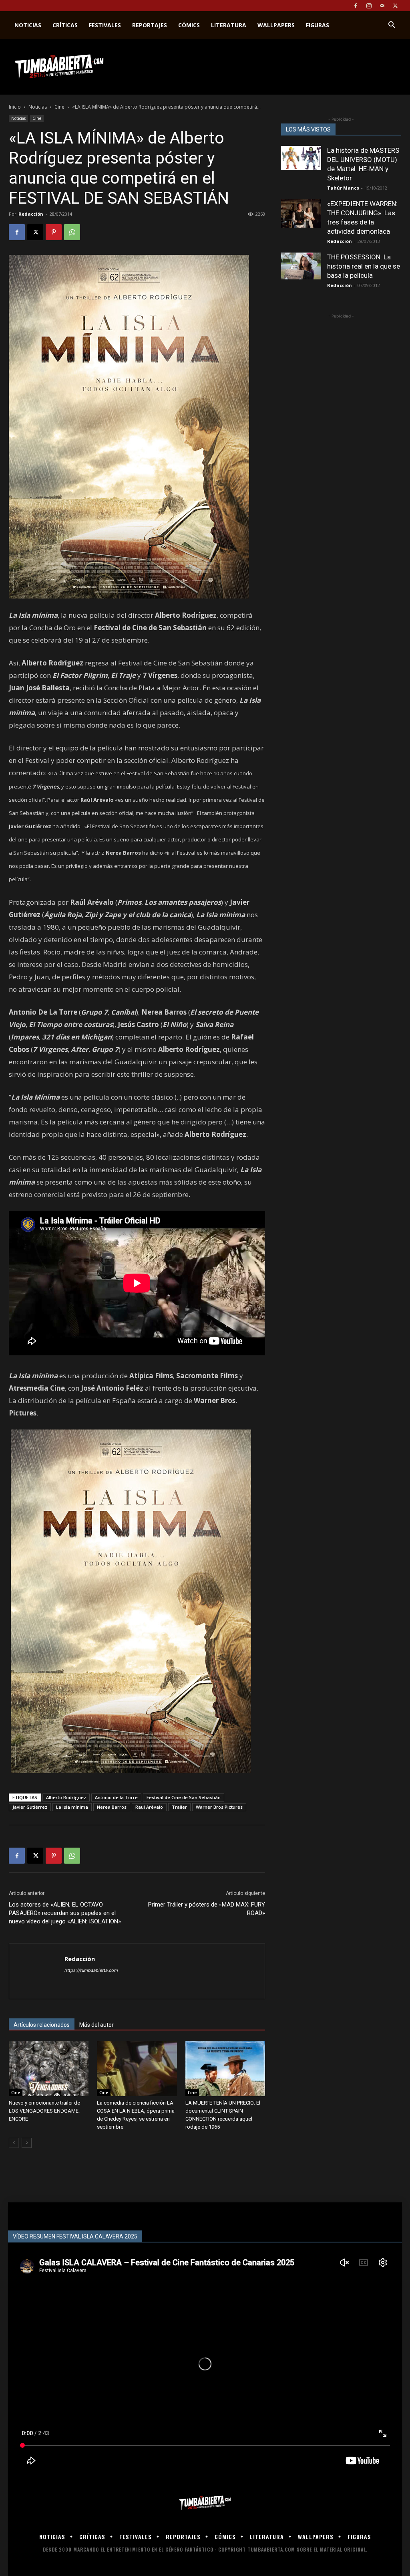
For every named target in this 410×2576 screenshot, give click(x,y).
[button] (392, 26)
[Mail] (382, 6)
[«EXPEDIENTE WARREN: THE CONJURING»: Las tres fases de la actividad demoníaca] (301, 213)
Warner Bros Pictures (219, 1807)
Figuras (318, 25)
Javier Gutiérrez (30, 1807)
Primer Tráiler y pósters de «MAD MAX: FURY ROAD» (207, 1909)
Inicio (15, 107)
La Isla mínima (72, 1807)
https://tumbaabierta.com (91, 1970)
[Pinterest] (54, 232)
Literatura (229, 25)
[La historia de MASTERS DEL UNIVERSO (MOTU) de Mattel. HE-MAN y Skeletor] (301, 158)
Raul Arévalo (149, 1807)
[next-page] (27, 2143)
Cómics (189, 25)
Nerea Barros (112, 1807)
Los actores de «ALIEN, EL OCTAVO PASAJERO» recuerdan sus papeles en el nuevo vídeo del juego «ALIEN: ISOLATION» (65, 1913)
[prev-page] (14, 2143)
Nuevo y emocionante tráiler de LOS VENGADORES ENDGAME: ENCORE (44, 2111)
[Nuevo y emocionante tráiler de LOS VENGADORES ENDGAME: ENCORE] (49, 2069)
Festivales (105, 25)
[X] (395, 6)
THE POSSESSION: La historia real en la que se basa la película (364, 266)
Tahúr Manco (343, 188)
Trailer (179, 1807)
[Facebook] (356, 6)
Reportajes (150, 25)
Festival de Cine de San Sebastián (184, 1797)
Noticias (28, 25)
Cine (59, 107)
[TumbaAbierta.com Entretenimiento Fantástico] (205, 2503)
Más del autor (96, 2025)
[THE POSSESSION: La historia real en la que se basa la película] (301, 266)
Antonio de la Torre (116, 1797)
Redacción (31, 214)
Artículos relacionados (42, 2025)
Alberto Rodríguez (66, 1797)
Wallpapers (276, 25)
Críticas (65, 25)
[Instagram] (369, 6)
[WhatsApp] (72, 232)
